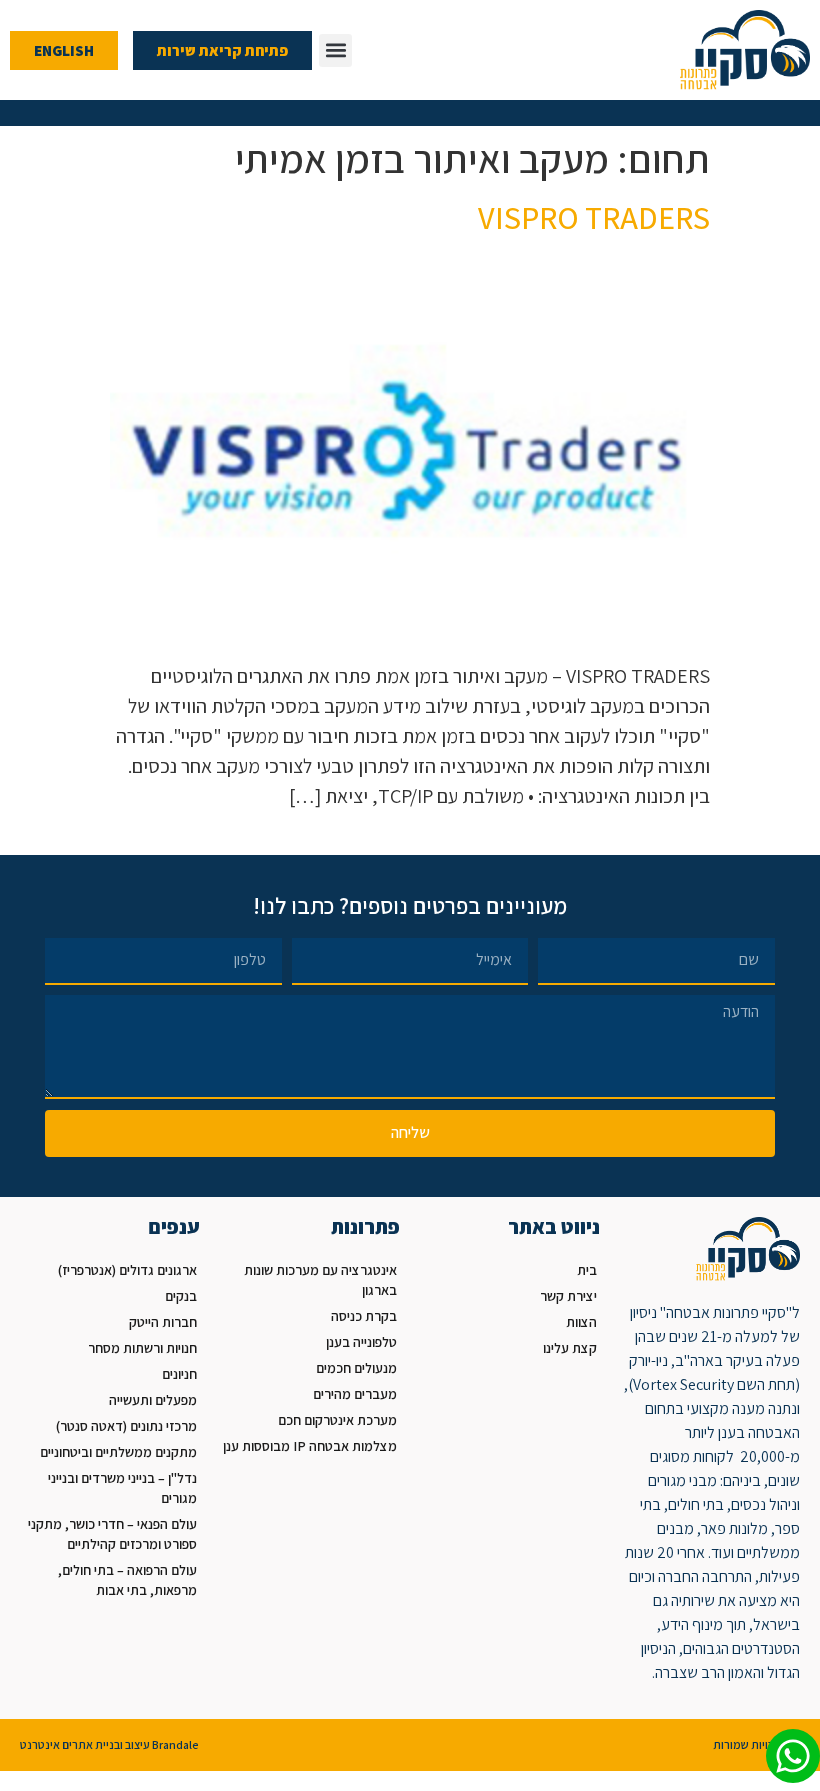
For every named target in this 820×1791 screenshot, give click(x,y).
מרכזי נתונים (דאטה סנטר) (126, 1426)
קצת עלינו (570, 1348)
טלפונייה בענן (361, 1342)
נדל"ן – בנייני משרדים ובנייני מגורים (122, 1488)
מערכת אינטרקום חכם (337, 1420)
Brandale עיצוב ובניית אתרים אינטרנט (109, 1744)
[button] (335, 50)
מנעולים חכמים (356, 1368)
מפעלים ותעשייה (153, 1400)
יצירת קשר (568, 1296)
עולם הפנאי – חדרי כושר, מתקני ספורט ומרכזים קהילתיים (112, 1534)
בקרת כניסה (364, 1316)
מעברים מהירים (355, 1394)
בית (587, 1270)
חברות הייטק (163, 1322)
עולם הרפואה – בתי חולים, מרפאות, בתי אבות (127, 1580)
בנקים (181, 1296)
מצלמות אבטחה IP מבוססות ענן (310, 1446)
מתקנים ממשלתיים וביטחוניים (118, 1452)
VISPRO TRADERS (594, 217)
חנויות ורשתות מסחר (142, 1348)
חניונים (179, 1374)
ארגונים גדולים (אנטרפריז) (127, 1270)
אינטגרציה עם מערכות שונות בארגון (320, 1280)
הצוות (581, 1322)
